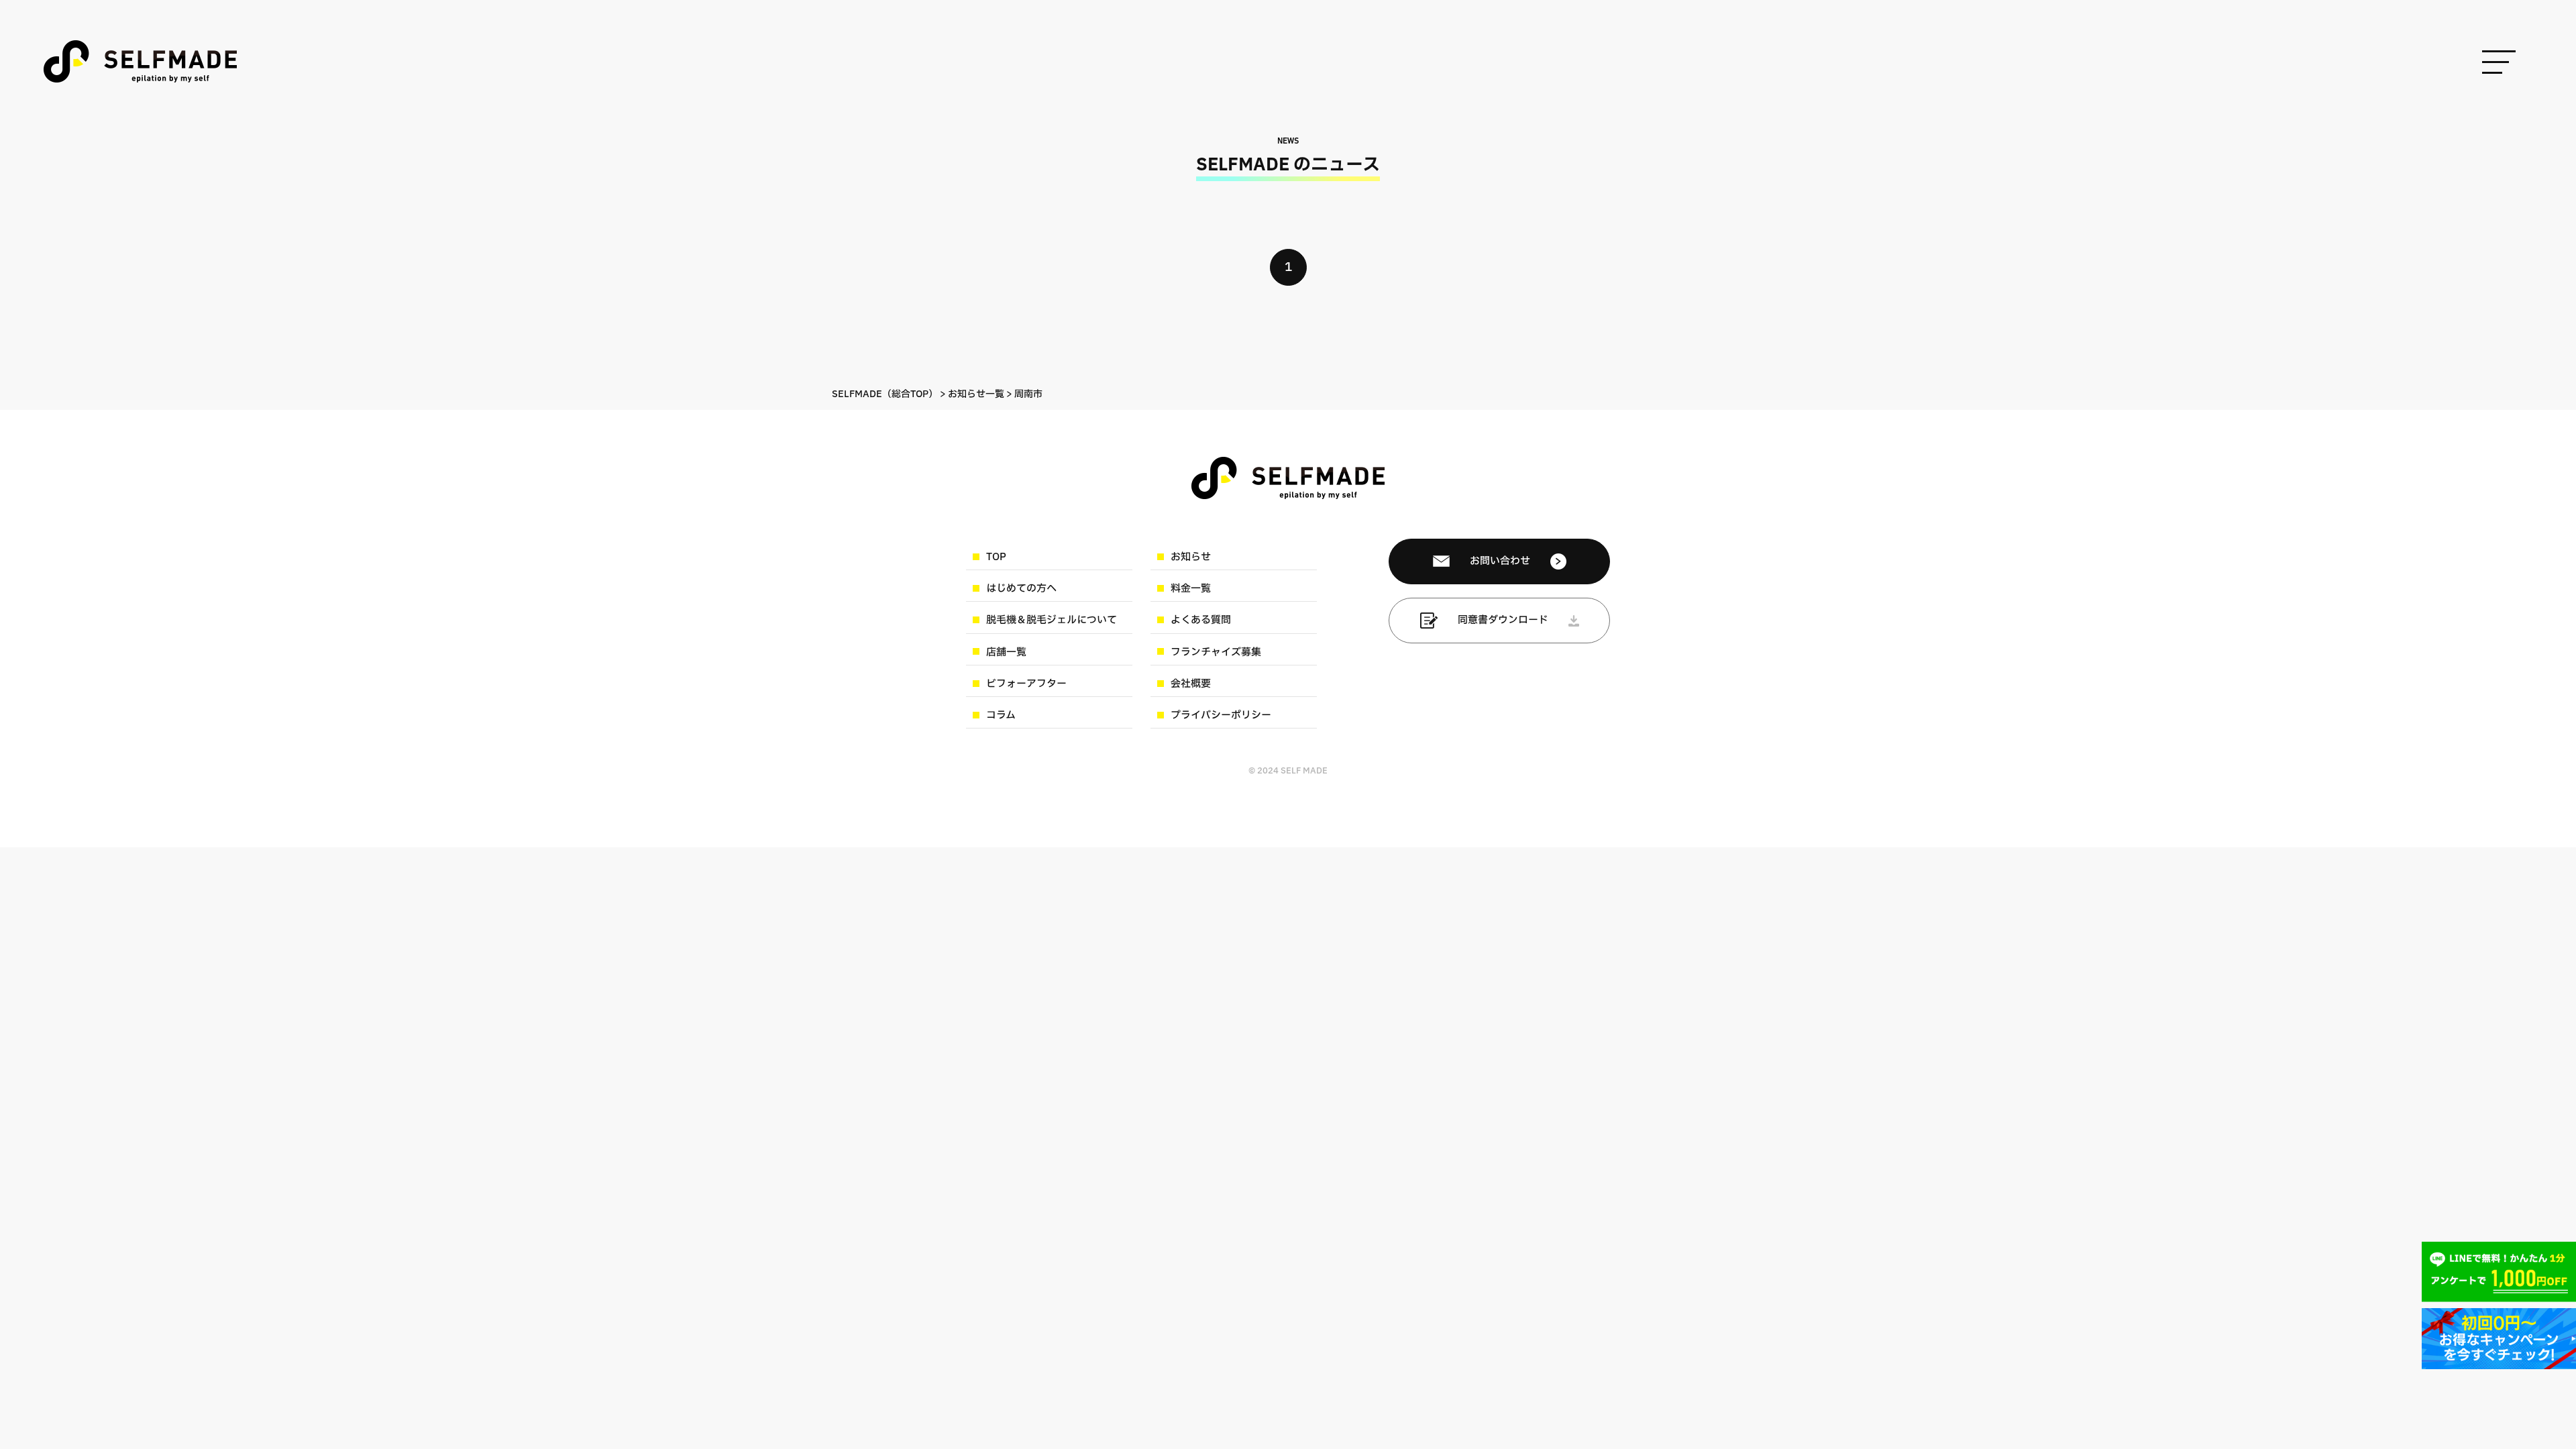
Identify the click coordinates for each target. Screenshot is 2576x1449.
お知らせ (1191, 557)
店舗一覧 (1006, 652)
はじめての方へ (1021, 589)
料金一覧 (1191, 589)
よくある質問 (1201, 620)
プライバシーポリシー (1221, 715)
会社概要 (1191, 684)
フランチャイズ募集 (1216, 652)
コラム (1001, 715)
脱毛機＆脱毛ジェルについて (1052, 620)
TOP (996, 557)
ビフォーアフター (1026, 684)
